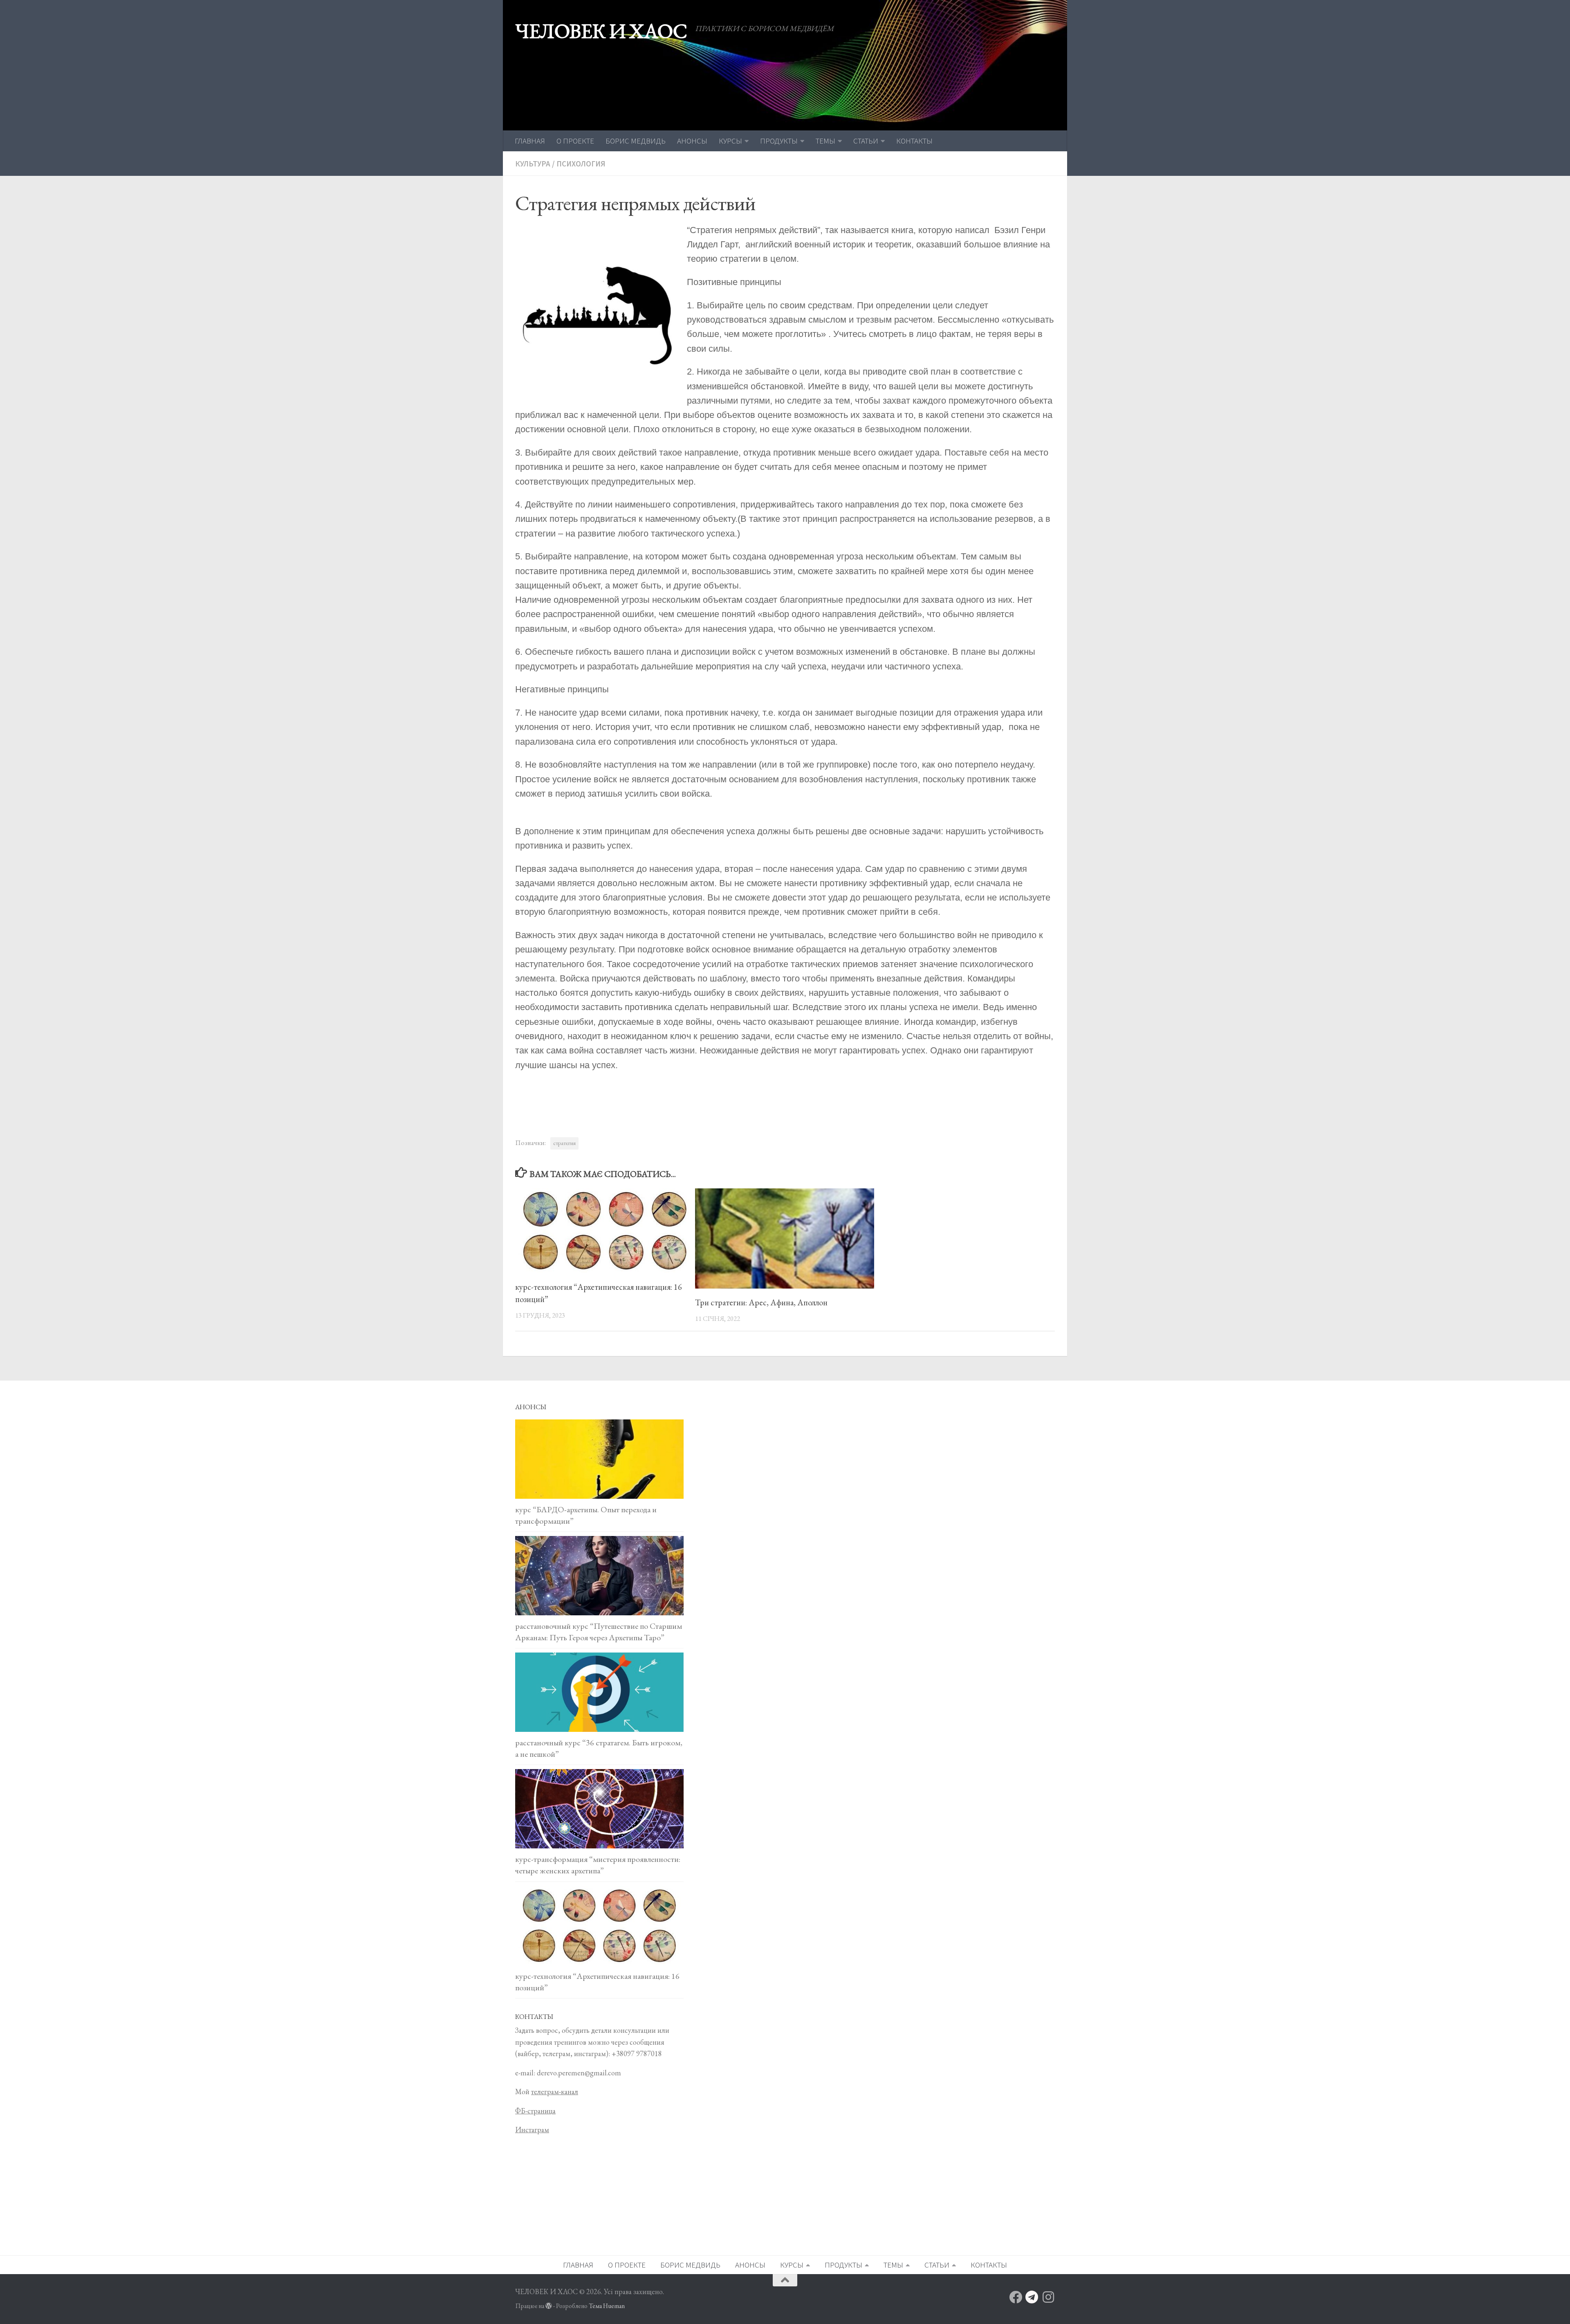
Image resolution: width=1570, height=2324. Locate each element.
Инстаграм (532, 2130)
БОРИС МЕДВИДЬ (636, 141)
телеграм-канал (555, 2092)
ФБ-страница (535, 2111)
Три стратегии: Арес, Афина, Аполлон (761, 1302)
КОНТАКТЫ (914, 141)
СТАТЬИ (866, 141)
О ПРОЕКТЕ (575, 141)
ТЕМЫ (825, 141)
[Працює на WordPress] (549, 2306)
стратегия (564, 1143)
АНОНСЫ (692, 141)
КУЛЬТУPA (533, 164)
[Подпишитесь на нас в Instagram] (1048, 2297)
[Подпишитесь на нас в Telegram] (1032, 2297)
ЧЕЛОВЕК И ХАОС (601, 31)
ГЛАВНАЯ (530, 141)
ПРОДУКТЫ (779, 141)
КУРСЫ (730, 141)
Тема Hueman (607, 2306)
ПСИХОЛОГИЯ (581, 164)
